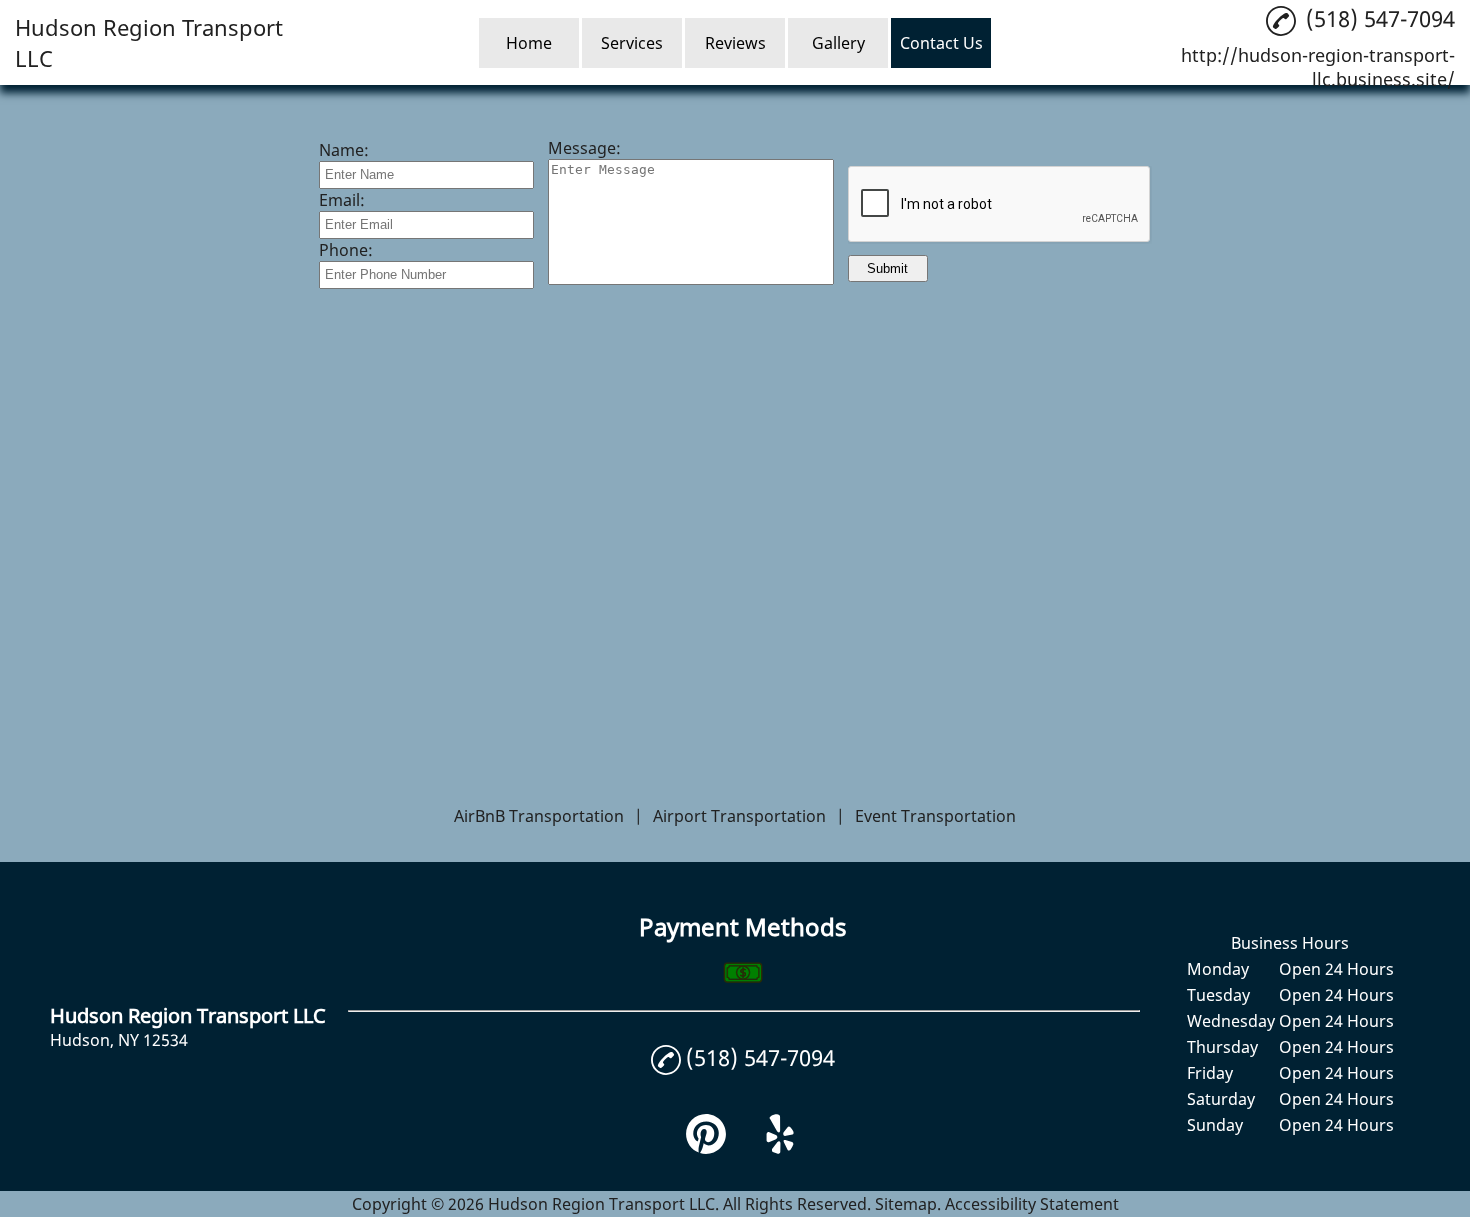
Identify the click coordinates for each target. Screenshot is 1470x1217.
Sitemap (906, 1204)
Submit (887, 268)
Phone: (346, 250)
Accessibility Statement (1032, 1204)
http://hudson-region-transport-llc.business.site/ (1318, 67)
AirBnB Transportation (539, 816)
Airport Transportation (739, 816)
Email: (342, 200)
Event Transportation (935, 816)
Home (529, 43)
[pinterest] (706, 1148)
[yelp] (780, 1148)
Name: (344, 150)
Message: (584, 148)
